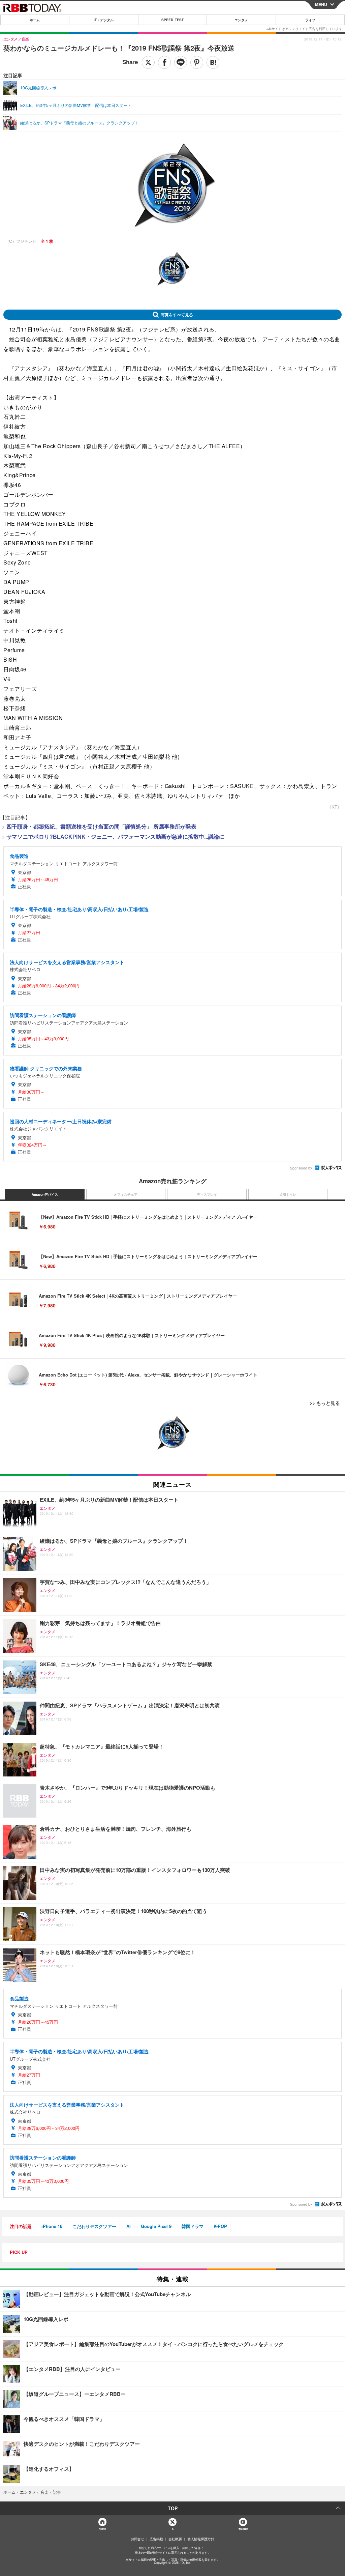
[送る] (181, 62)
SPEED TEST (172, 20)
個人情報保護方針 (201, 2539)
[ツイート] (148, 62)
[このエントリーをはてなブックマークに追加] (213, 62)
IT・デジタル (104, 20)
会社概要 (175, 2539)
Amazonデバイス (45, 1194)
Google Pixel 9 (156, 2226)
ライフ (310, 20)
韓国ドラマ (193, 2226)
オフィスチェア (126, 1194)
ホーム (35, 20)
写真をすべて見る (177, 315)
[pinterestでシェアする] (197, 62)
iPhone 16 (52, 2226)
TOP (173, 2508)
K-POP (220, 2226)
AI (129, 2226)
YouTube (243, 2529)
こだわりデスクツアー (94, 2226)
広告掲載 (156, 2539)
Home (102, 2529)
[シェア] (164, 62)
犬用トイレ (288, 1194)
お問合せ (137, 2539)
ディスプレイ (207, 1194)
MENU (321, 4)
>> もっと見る (325, 1403)
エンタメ (241, 20)
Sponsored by (301, 1168)
